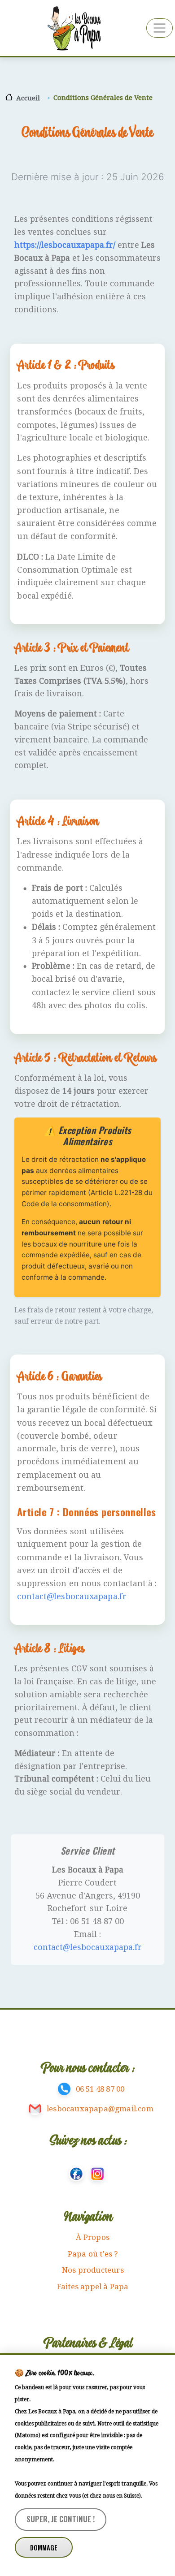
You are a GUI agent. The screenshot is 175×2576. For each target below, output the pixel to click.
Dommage (44, 2548)
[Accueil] (73, 28)
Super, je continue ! (61, 2519)
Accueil (28, 98)
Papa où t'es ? (93, 2254)
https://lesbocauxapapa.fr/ (65, 245)
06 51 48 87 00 (100, 2089)
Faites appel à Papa (93, 2287)
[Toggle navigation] (160, 28)
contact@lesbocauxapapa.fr (72, 1596)
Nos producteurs (93, 2270)
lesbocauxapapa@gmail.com (100, 2109)
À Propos (93, 2237)
